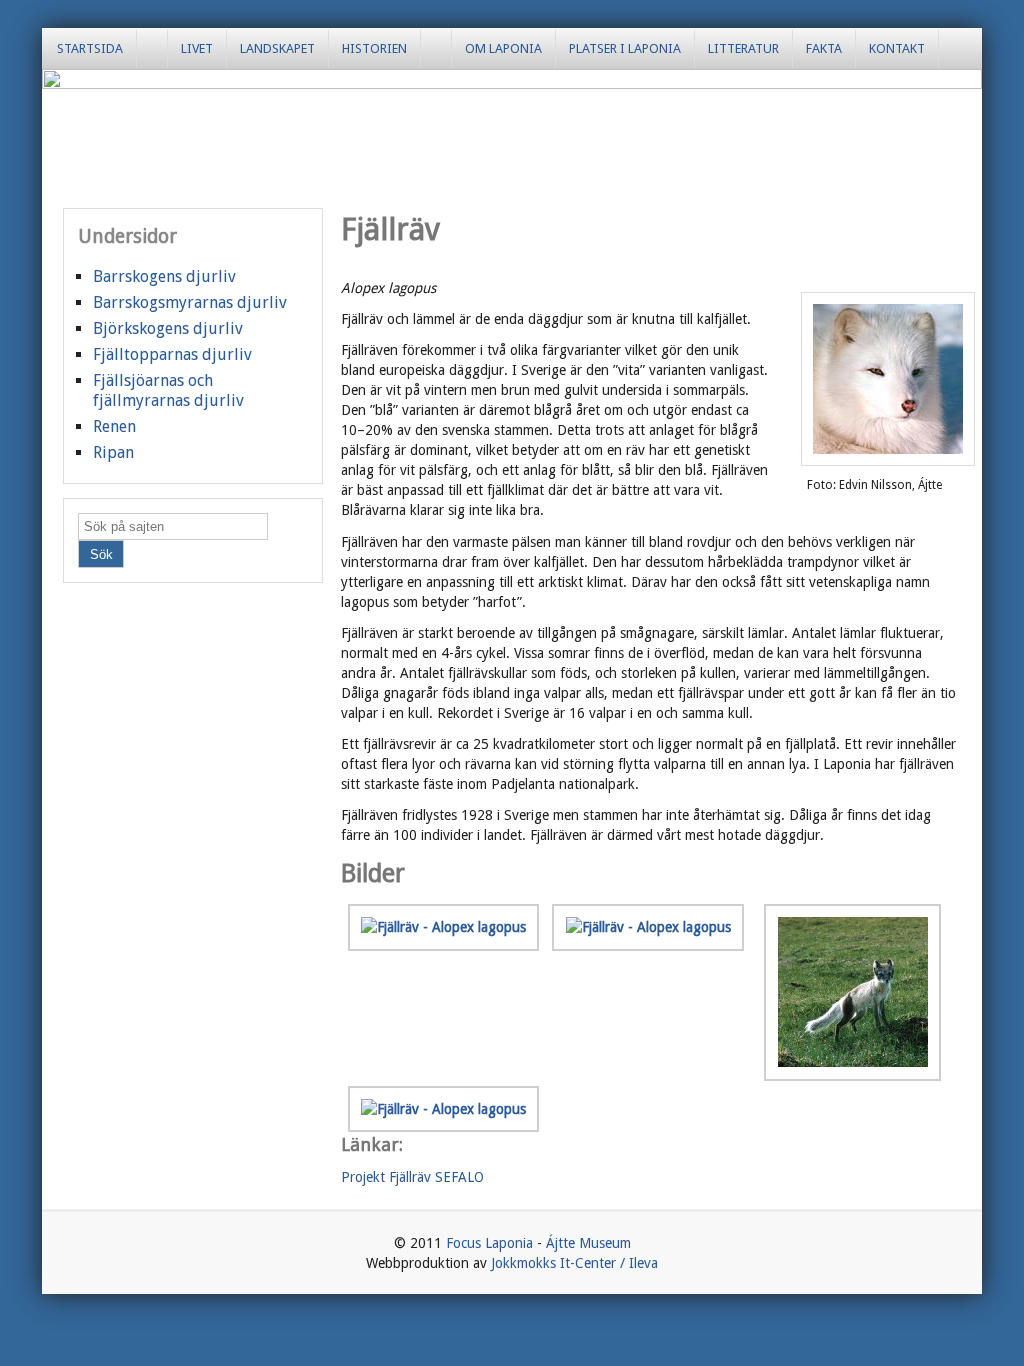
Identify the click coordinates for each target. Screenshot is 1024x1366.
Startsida (90, 48)
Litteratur (743, 48)
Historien (374, 48)
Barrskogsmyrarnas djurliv (190, 302)
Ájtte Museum (588, 1243)
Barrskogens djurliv (164, 276)
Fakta (824, 48)
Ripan (113, 452)
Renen (114, 426)
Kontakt (897, 48)
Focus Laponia (489, 1243)
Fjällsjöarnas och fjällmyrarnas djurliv (168, 390)
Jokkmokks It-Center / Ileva (574, 1263)
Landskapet (277, 48)
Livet (197, 48)
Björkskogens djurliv (168, 328)
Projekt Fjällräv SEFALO (412, 1177)
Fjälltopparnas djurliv (172, 354)
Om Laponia (503, 48)
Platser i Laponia (625, 48)
